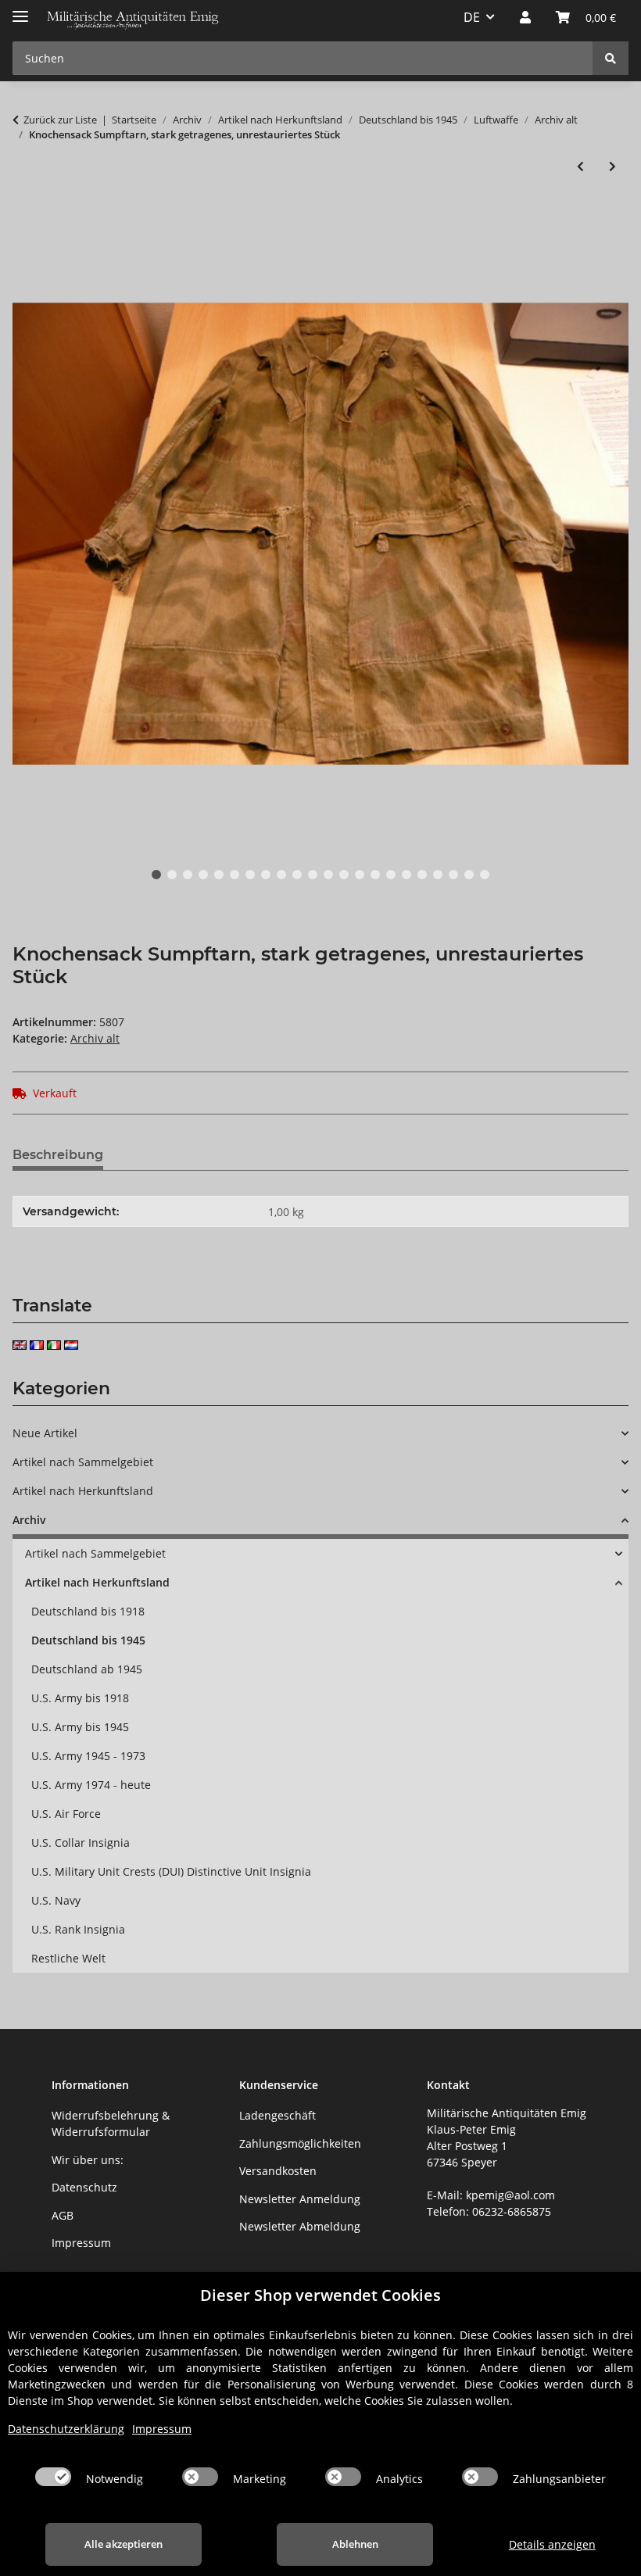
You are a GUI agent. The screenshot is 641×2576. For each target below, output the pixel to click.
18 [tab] (422, 875)
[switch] (53, 2477)
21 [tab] (469, 875)
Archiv (29, 1520)
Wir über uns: (88, 2160)
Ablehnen (355, 2544)
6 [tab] (235, 875)
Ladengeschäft (278, 2115)
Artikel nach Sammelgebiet (83, 1462)
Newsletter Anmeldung (300, 2199)
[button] (525, 17)
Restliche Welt (68, 1958)
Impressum (81, 2243)
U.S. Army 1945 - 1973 (88, 1756)
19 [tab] (438, 875)
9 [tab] (281, 875)
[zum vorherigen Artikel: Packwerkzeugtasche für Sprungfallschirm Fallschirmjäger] (580, 166)
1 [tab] (156, 875)
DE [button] (472, 17)
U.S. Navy (56, 1900)
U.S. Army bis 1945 (80, 1727)
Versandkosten (278, 2171)
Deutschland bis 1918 (88, 1611)
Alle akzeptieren (124, 2544)
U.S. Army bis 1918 (80, 1698)
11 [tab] (313, 875)
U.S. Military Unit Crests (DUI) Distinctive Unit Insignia (171, 1871)
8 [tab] (266, 875)
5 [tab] (219, 875)
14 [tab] (360, 875)
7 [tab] (250, 875)
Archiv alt (95, 1038)
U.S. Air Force (66, 1814)
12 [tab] (328, 875)
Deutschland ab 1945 (87, 1669)
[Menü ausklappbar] (20, 10)
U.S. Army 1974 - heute (91, 1785)
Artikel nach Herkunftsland (83, 1491)
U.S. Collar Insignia (81, 1843)
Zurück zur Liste (60, 120)
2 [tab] (172, 875)
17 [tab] (406, 875)
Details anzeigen (552, 2544)
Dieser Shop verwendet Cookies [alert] (320, 2295)
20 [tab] (453, 875)
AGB (63, 2215)
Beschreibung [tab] (58, 1155)
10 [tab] (297, 875)
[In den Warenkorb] (25, 217)
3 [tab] (188, 875)
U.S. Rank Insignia (78, 1929)
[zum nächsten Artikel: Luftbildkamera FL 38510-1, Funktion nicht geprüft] (612, 166)
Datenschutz (84, 2187)
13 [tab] (344, 875)
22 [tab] (485, 875)
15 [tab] (375, 875)
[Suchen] (611, 58)
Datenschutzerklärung (66, 2429)
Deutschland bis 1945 (88, 1640)
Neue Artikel (45, 1433)
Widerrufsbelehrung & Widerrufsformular (111, 2123)
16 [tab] (391, 875)
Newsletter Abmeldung (300, 2226)
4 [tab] (203, 875)
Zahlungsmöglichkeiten (300, 2143)
